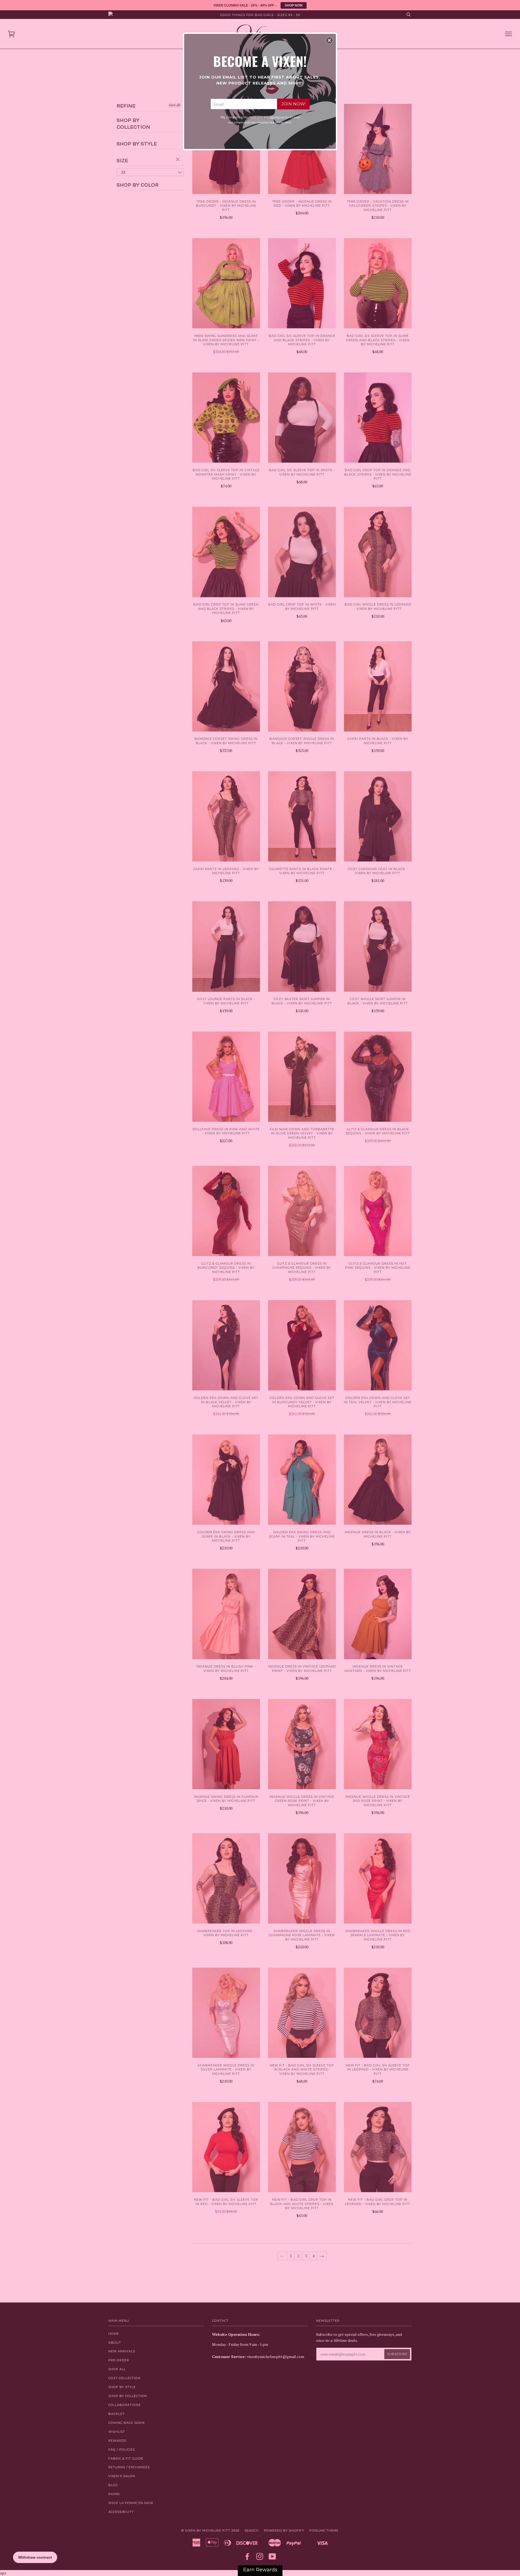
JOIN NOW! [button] (293, 104)
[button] (329, 40)
